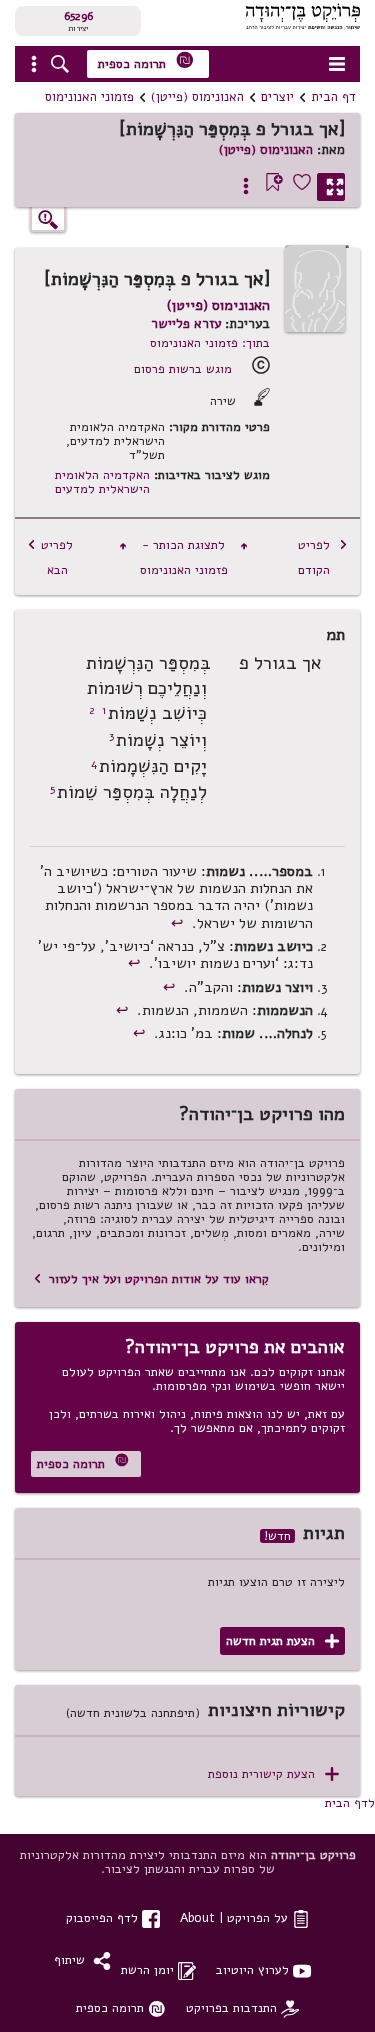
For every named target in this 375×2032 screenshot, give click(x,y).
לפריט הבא (50, 557)
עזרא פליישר (186, 324)
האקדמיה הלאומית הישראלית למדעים (102, 482)
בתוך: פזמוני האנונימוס (210, 342)
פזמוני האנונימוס (89, 97)
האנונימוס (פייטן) (197, 97)
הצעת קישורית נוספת (273, 1774)
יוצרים (277, 97)
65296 (78, 16)
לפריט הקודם (323, 557)
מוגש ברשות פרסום (183, 368)
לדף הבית (350, 1802)
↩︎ (179, 923)
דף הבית (333, 97)
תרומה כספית (146, 61)
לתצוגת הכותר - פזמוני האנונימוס (184, 557)
